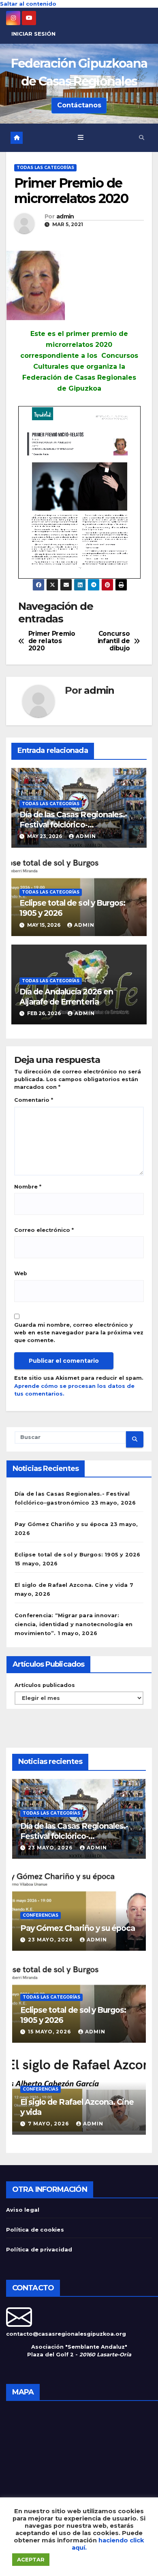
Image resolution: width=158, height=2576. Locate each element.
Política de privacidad (39, 2250)
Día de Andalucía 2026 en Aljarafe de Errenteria (66, 997)
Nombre (28, 1187)
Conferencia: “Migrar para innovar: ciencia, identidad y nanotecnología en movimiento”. (74, 1624)
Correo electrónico (44, 1230)
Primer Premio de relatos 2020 (52, 641)
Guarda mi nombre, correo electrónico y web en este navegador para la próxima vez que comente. (79, 1333)
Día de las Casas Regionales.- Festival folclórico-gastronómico (73, 825)
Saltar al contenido (28, 4)
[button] (142, 138)
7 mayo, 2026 (49, 2124)
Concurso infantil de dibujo (114, 641)
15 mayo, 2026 (50, 2032)
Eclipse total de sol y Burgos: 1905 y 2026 (77, 1555)
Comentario (34, 1100)
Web (21, 1273)
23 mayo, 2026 (51, 1848)
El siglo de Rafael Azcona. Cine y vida (71, 1585)
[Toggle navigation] (81, 138)
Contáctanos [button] (79, 105)
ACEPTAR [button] (31, 2559)
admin (65, 217)
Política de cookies (35, 2230)
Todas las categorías (45, 168)
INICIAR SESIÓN (33, 34)
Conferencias (41, 1915)
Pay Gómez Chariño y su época (62, 1524)
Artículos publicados (45, 1685)
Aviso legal (23, 2210)
